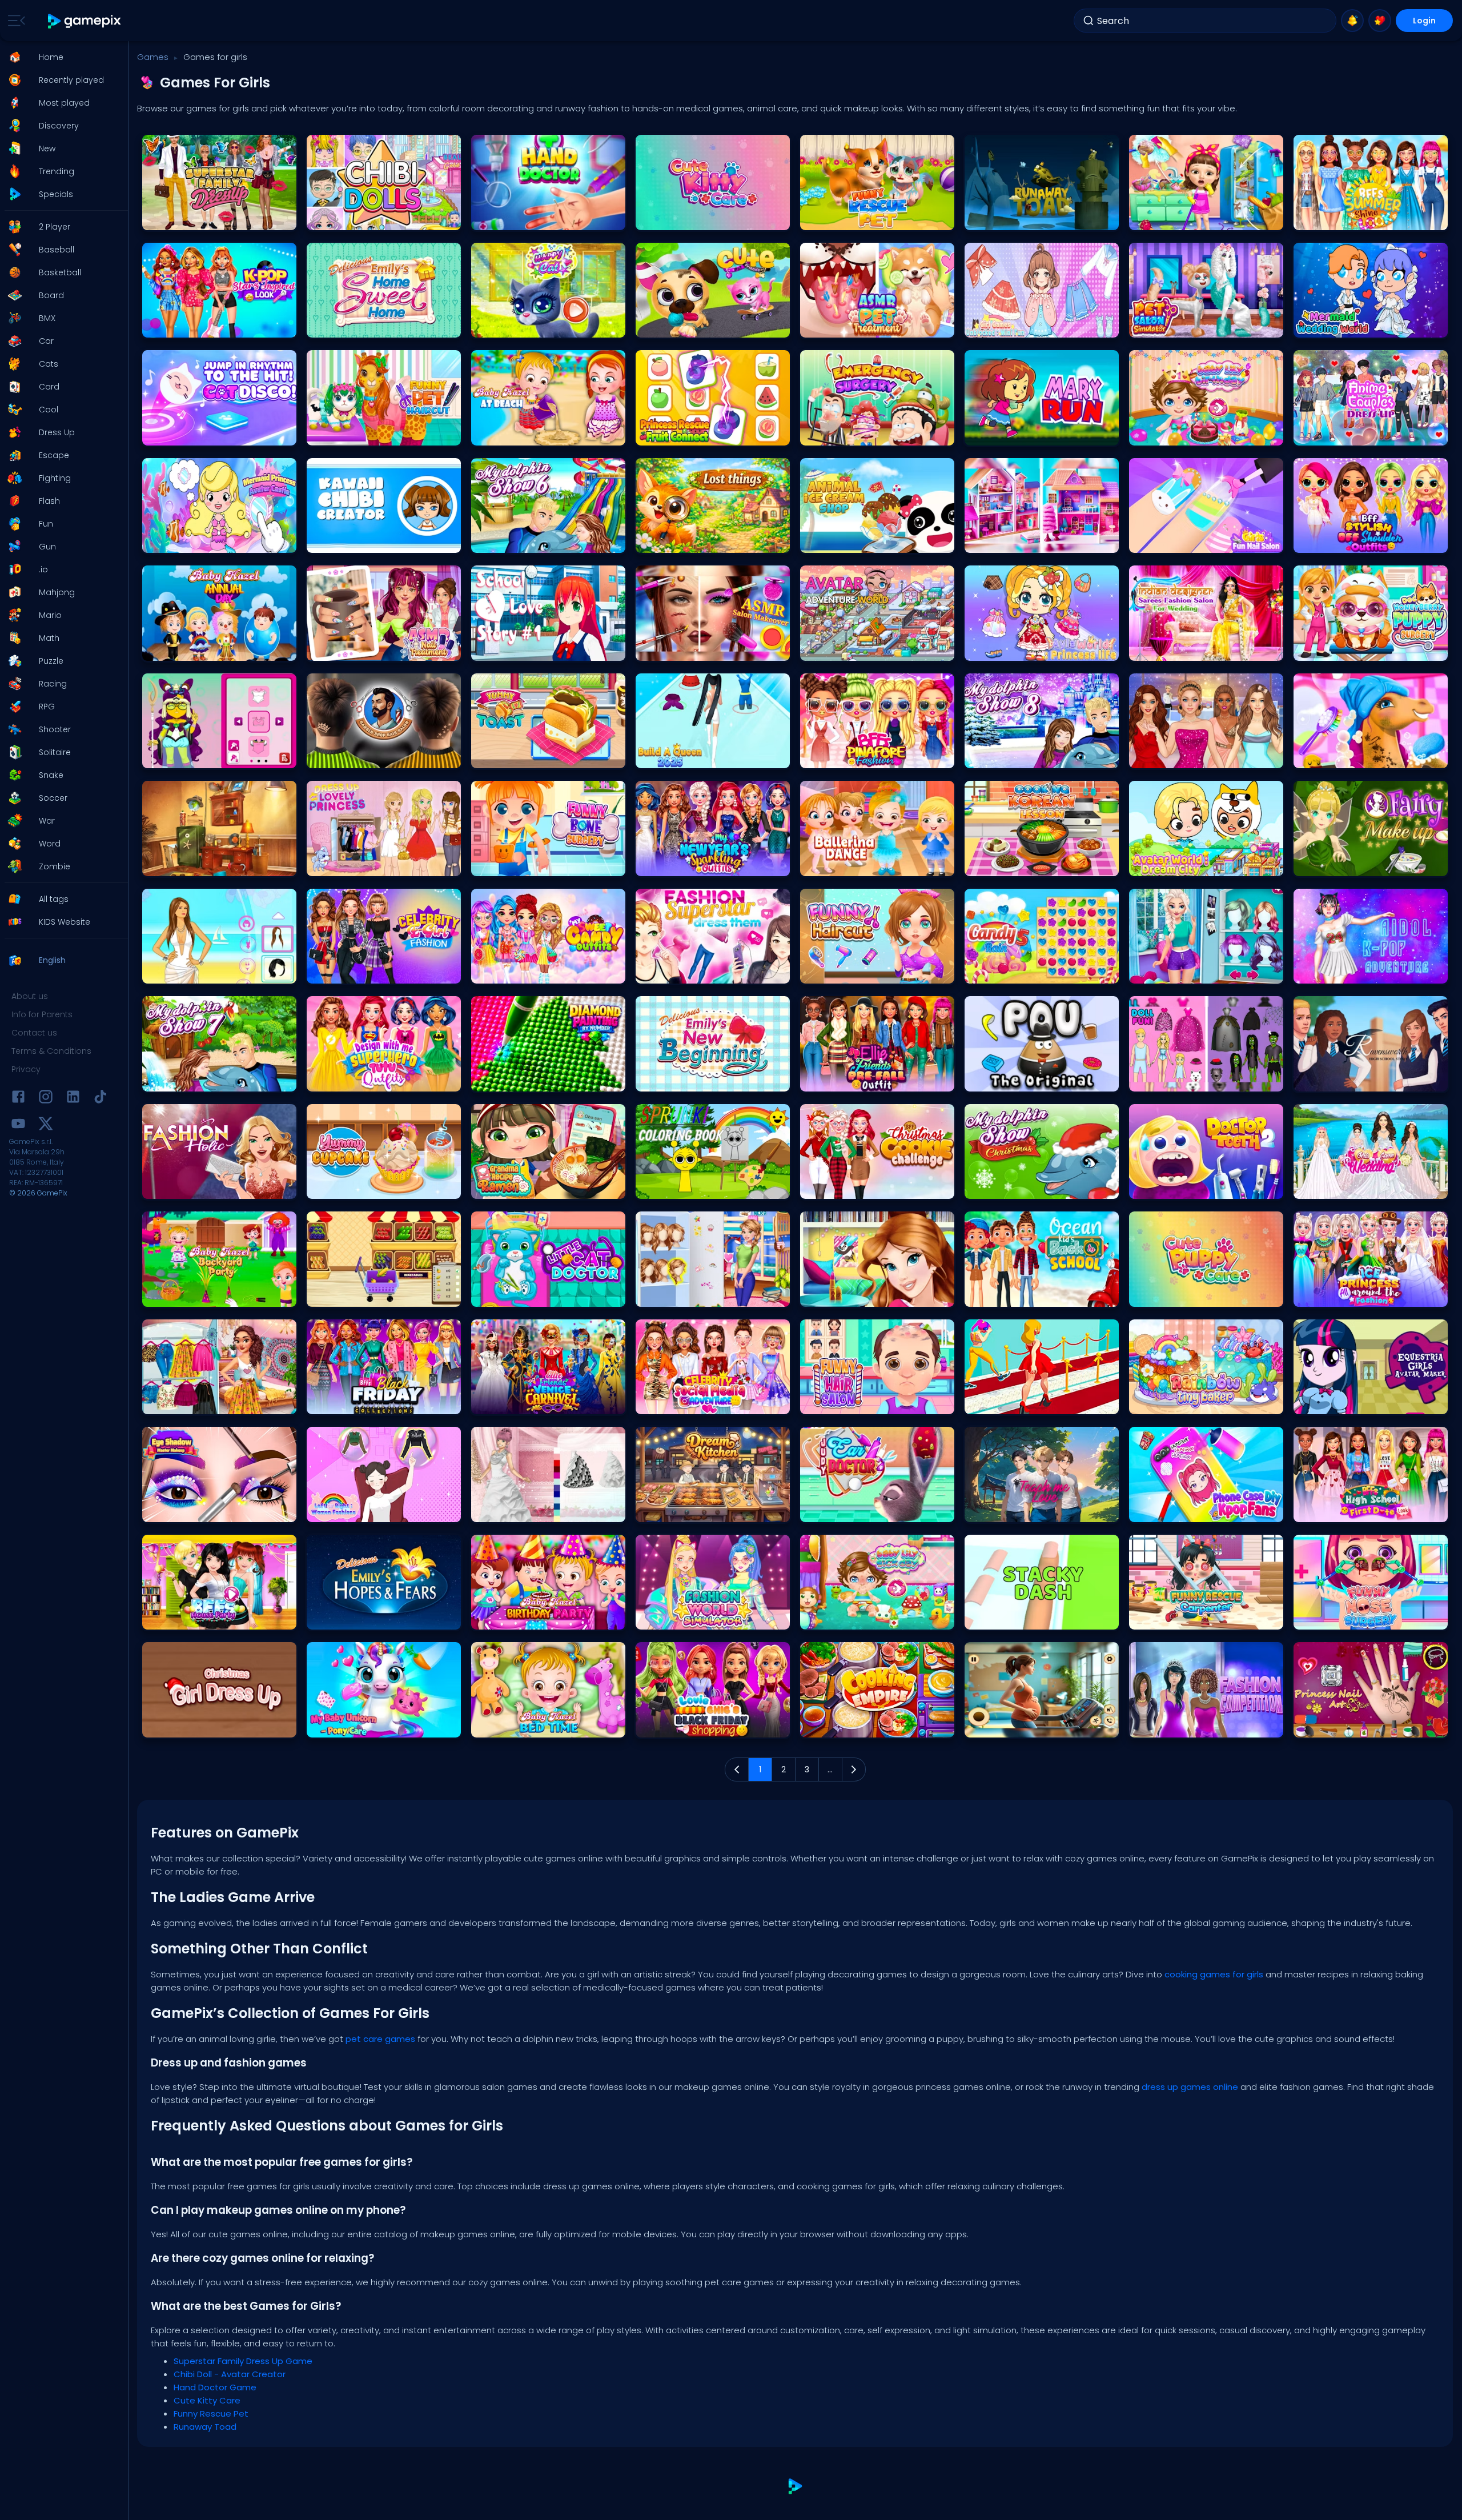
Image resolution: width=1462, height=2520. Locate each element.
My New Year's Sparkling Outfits (694, 864)
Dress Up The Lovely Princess (360, 864)
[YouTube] (18, 1125)
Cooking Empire (833, 1726)
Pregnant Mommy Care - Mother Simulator (1042, 1726)
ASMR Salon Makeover (679, 649)
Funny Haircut (829, 972)
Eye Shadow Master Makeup (196, 1510)
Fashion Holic (171, 1187)
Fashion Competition (1171, 1726)
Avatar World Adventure (847, 649)
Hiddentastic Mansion (186, 864)
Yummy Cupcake (342, 1187)
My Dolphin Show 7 (180, 1080)
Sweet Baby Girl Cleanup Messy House (1200, 218)
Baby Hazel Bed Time (513, 1726)
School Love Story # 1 (513, 649)
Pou (976, 1080)
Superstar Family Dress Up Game (204, 218)
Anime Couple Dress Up (1339, 434)
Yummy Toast (501, 757)
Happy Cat (495, 326)
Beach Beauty (172, 972)
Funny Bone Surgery (511, 864)
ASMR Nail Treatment (348, 649)
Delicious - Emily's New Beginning (699, 1080)
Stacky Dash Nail (999, 1618)
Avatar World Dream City (1177, 864)
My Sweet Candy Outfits (517, 972)
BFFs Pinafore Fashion (843, 757)
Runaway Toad (997, 218)
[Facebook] (18, 1099)
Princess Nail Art (1326, 1726)
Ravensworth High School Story (1353, 1080)
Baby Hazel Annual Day (188, 649)
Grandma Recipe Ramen (520, 1187)
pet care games (380, 2039)
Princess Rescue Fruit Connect (693, 434)
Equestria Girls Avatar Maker (1347, 1403)
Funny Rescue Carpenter (1177, 1618)
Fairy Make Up (1322, 864)
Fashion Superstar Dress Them (694, 972)
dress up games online (1190, 2087)
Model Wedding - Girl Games (1350, 1187)
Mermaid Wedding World (1343, 326)
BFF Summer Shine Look (1340, 218)
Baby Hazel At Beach (512, 434)
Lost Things (660, 541)
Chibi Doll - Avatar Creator (358, 218)
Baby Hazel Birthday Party (521, 1618)
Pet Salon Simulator (1168, 326)
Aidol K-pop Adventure (1338, 972)
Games (153, 57)
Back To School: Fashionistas (692, 1295)
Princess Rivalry (1161, 972)
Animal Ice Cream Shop (847, 541)
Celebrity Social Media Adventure (698, 1403)
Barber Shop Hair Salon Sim (360, 757)
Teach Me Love (995, 1510)
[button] (61, 57)
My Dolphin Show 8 (1002, 757)
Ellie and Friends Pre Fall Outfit (856, 1080)
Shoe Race (989, 1403)
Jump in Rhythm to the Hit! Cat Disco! (212, 434)
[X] (46, 1125)
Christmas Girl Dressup (187, 1726)
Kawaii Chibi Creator (348, 541)
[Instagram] (46, 1099)
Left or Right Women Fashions (363, 1510)
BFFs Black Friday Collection (360, 1403)
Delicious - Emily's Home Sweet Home (376, 326)
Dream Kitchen (666, 1510)
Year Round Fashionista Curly (199, 1403)
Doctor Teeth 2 (1159, 1187)
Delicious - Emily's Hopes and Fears (373, 1618)
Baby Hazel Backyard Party (194, 1295)
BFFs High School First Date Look (1353, 1510)
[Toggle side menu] (14, 21)
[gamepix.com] (85, 21)
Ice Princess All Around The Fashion (1359, 1295)
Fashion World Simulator (684, 1618)
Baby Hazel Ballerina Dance (853, 864)
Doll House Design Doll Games (1022, 541)
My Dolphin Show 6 (509, 541)
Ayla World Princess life (1009, 649)
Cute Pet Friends (668, 326)
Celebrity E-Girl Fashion (352, 972)
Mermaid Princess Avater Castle (202, 541)
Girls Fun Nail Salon (1168, 541)
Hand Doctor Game (510, 218)
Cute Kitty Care (666, 218)
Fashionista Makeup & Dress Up (1188, 757)
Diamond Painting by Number (528, 1080)
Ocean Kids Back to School (1017, 1295)
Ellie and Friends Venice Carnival (533, 1403)
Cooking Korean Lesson (1011, 864)
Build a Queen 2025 (674, 757)
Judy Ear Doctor (833, 1510)
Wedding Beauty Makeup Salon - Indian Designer (1206, 649)
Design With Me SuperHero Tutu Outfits (377, 1080)
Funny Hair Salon (835, 1403)
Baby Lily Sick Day (836, 1618)
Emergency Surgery (839, 434)
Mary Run (986, 434)
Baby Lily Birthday (1165, 434)
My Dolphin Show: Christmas (1019, 1187)
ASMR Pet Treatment (840, 326)
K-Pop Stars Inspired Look (191, 326)
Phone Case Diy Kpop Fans (1180, 1510)
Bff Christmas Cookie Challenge (861, 1187)
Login (1424, 21)
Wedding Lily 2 (501, 1510)
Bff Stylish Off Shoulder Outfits (1350, 541)
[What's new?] (1352, 21)
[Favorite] (1380, 21)
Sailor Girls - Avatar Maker (192, 757)
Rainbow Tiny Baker (1168, 1403)
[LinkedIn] (73, 1099)
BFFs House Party (176, 1618)
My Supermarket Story (350, 1295)
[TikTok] (101, 1099)
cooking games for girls (1214, 1974)
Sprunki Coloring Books (681, 1187)
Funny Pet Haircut (342, 434)
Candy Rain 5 (994, 972)
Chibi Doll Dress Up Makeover (1184, 1080)
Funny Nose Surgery (1333, 1618)
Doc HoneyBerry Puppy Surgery (1351, 649)
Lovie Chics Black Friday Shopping (701, 1726)
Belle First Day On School (848, 1295)
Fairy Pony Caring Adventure (1348, 757)
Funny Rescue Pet (835, 218)
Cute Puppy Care (1163, 1295)
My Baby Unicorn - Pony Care (362, 1726)
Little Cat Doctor (503, 1295)
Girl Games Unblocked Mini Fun (1024, 326)
